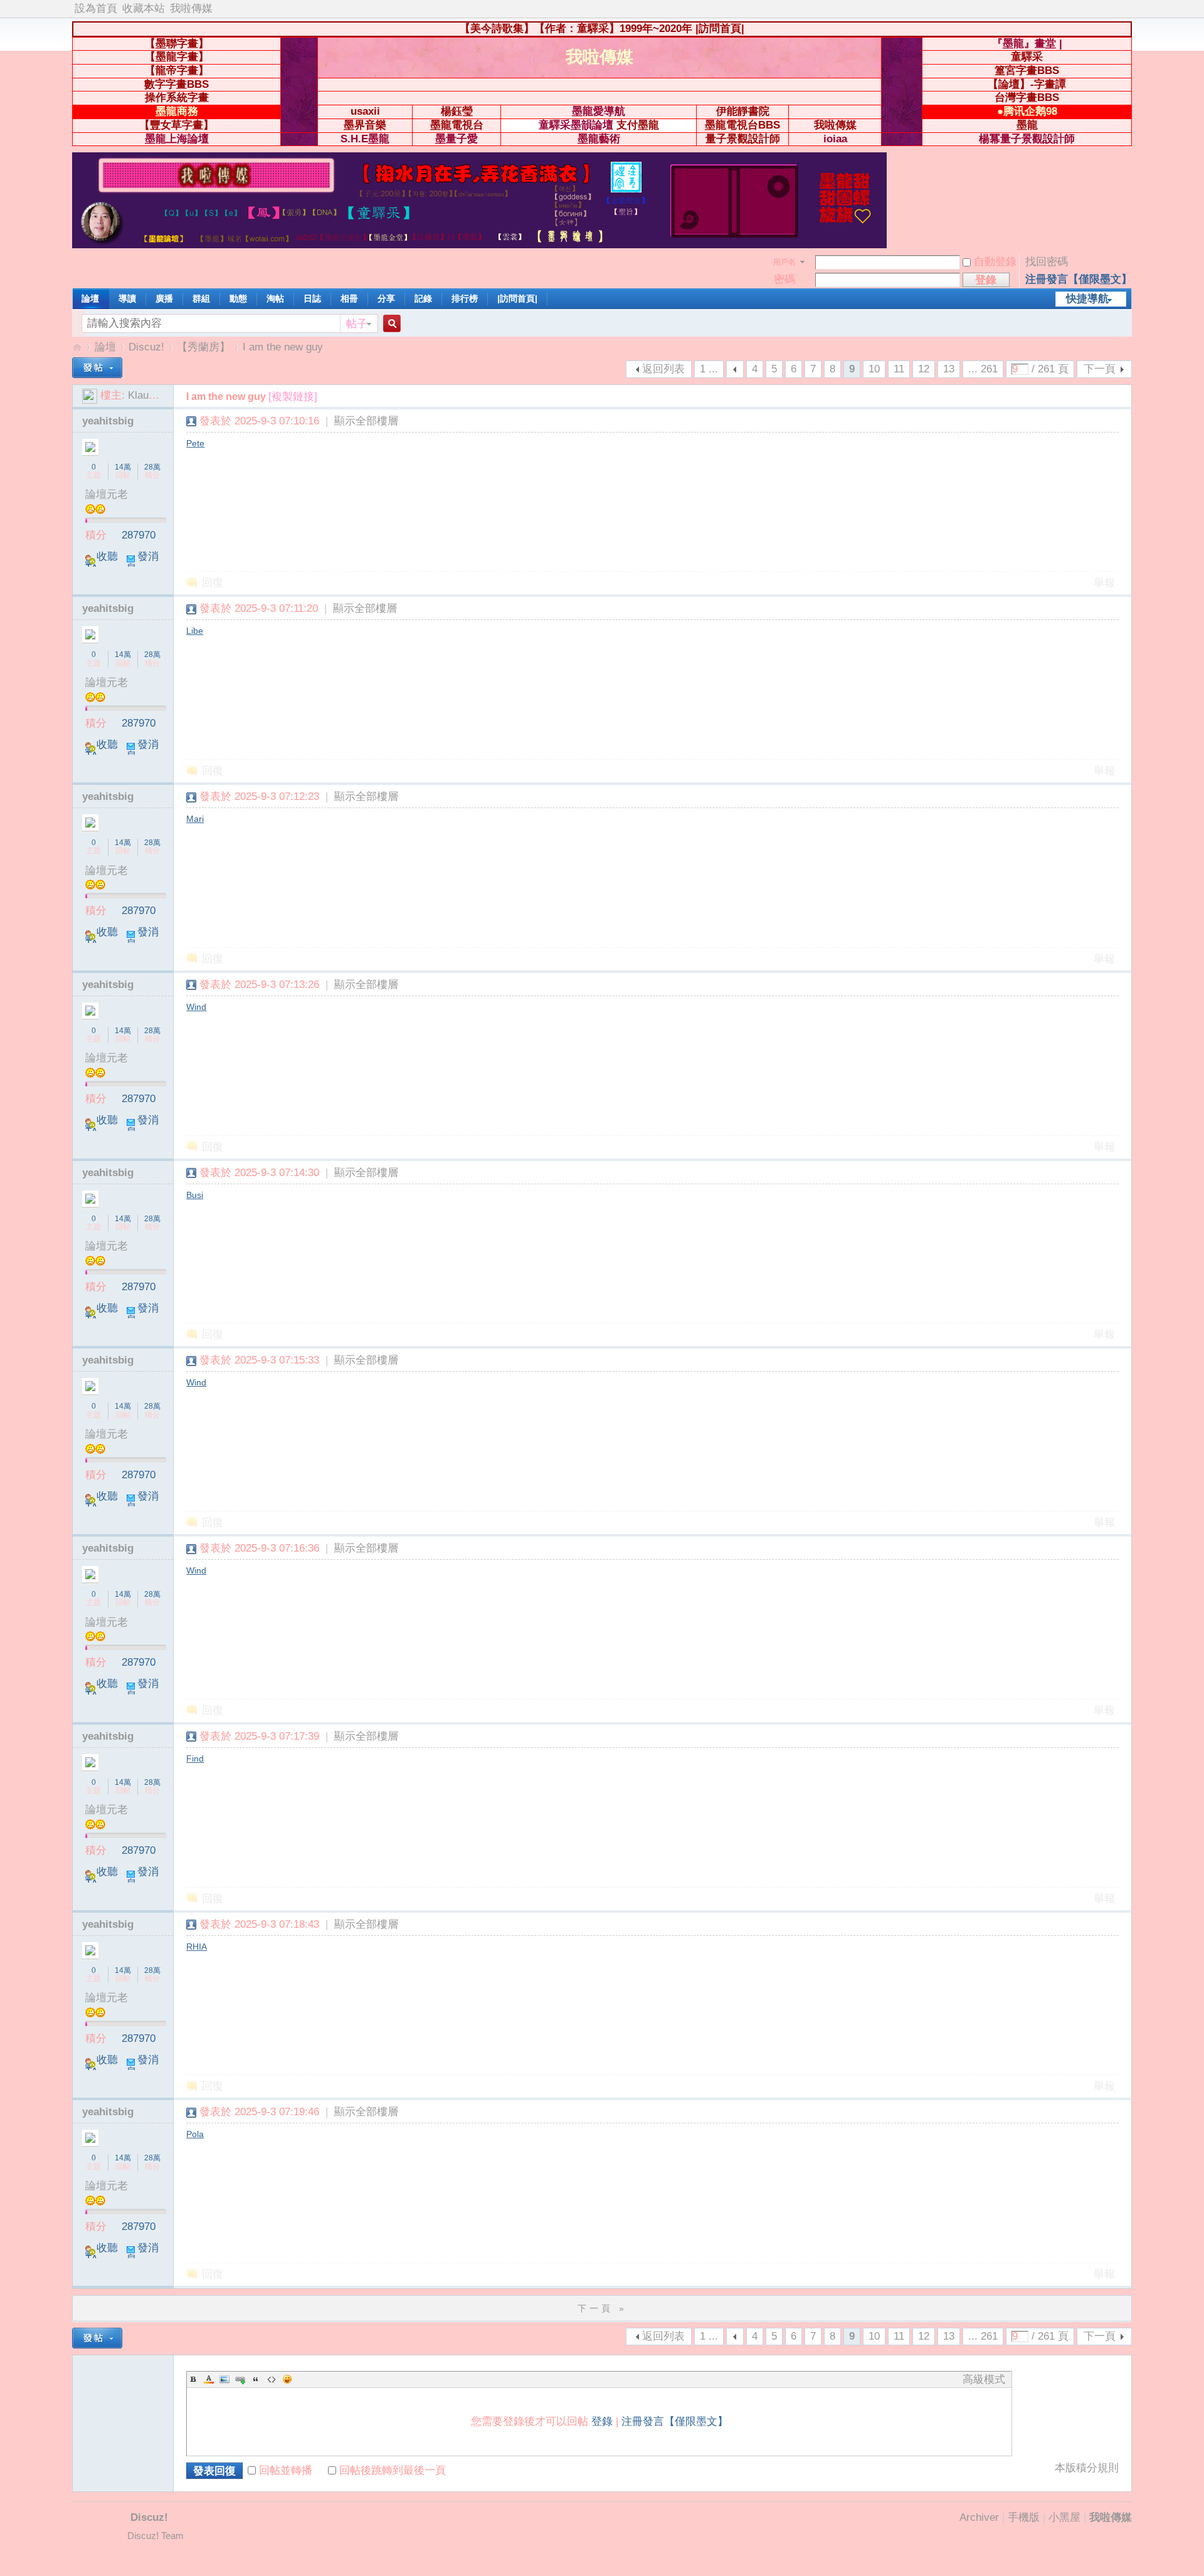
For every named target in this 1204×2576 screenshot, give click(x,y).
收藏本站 (144, 8)
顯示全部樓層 (366, 421)
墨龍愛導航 (599, 111)
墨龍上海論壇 (177, 139)
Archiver (979, 2517)
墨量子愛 (457, 139)
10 (874, 369)
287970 (139, 535)
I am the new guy (283, 347)
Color (209, 2379)
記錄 (423, 298)
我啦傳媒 (191, 8)
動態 (238, 298)
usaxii (365, 111)
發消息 (142, 562)
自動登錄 (995, 262)
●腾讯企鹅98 (1027, 111)
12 (924, 369)
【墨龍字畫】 (177, 57)
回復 (213, 583)
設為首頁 (96, 8)
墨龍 (1027, 125)
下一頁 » (602, 2308)
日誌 (312, 298)
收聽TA (102, 562)
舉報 (1104, 583)
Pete (195, 443)
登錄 (602, 2421)
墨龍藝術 (599, 139)
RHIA (197, 1947)
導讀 (127, 298)
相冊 (349, 298)
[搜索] (390, 324)
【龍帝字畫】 (177, 71)
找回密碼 (1047, 262)
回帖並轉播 (286, 2470)
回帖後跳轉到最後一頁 (393, 2470)
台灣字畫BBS (1027, 97)
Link (240, 2379)
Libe (195, 631)
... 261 (983, 369)
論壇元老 (107, 494)
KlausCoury (155, 395)
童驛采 (1027, 57)
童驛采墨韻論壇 (576, 125)
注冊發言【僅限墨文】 (1079, 279)
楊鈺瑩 (457, 111)
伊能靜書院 (743, 111)
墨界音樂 (365, 125)
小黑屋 (1064, 2517)
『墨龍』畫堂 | (1027, 44)
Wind (196, 1007)
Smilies (287, 2379)
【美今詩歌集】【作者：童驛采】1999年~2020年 (576, 29)
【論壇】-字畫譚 (1027, 84)
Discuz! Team (156, 2536)
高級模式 (984, 2379)
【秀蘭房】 (203, 347)
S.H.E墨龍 (365, 139)
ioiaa (835, 139)
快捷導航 (1087, 299)
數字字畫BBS (177, 84)
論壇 (90, 298)
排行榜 (465, 298)
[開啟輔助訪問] (1129, 9)
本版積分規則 (1087, 2468)
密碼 (784, 279)
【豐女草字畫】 (177, 125)
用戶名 (784, 262)
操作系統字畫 (177, 97)
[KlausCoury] (90, 395)
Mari (195, 819)
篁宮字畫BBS (1027, 71)
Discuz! (146, 347)
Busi (195, 1195)
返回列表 (663, 369)
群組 (201, 298)
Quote (256, 2379)
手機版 (1024, 2517)
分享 (386, 298)
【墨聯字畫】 (177, 44)
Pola (195, 2134)
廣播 (164, 298)
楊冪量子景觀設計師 (1027, 139)
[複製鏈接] (293, 397)
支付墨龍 (638, 125)
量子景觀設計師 (743, 139)
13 (949, 369)
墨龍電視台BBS (742, 125)
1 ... (709, 369)
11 (899, 369)
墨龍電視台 (457, 125)
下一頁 (1100, 369)
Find (195, 1759)
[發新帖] (97, 368)
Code (272, 2379)
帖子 (357, 324)
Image (224, 2379)
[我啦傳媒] (479, 245)
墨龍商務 (177, 111)
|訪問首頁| (720, 29)
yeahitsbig (108, 421)
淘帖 (275, 298)
